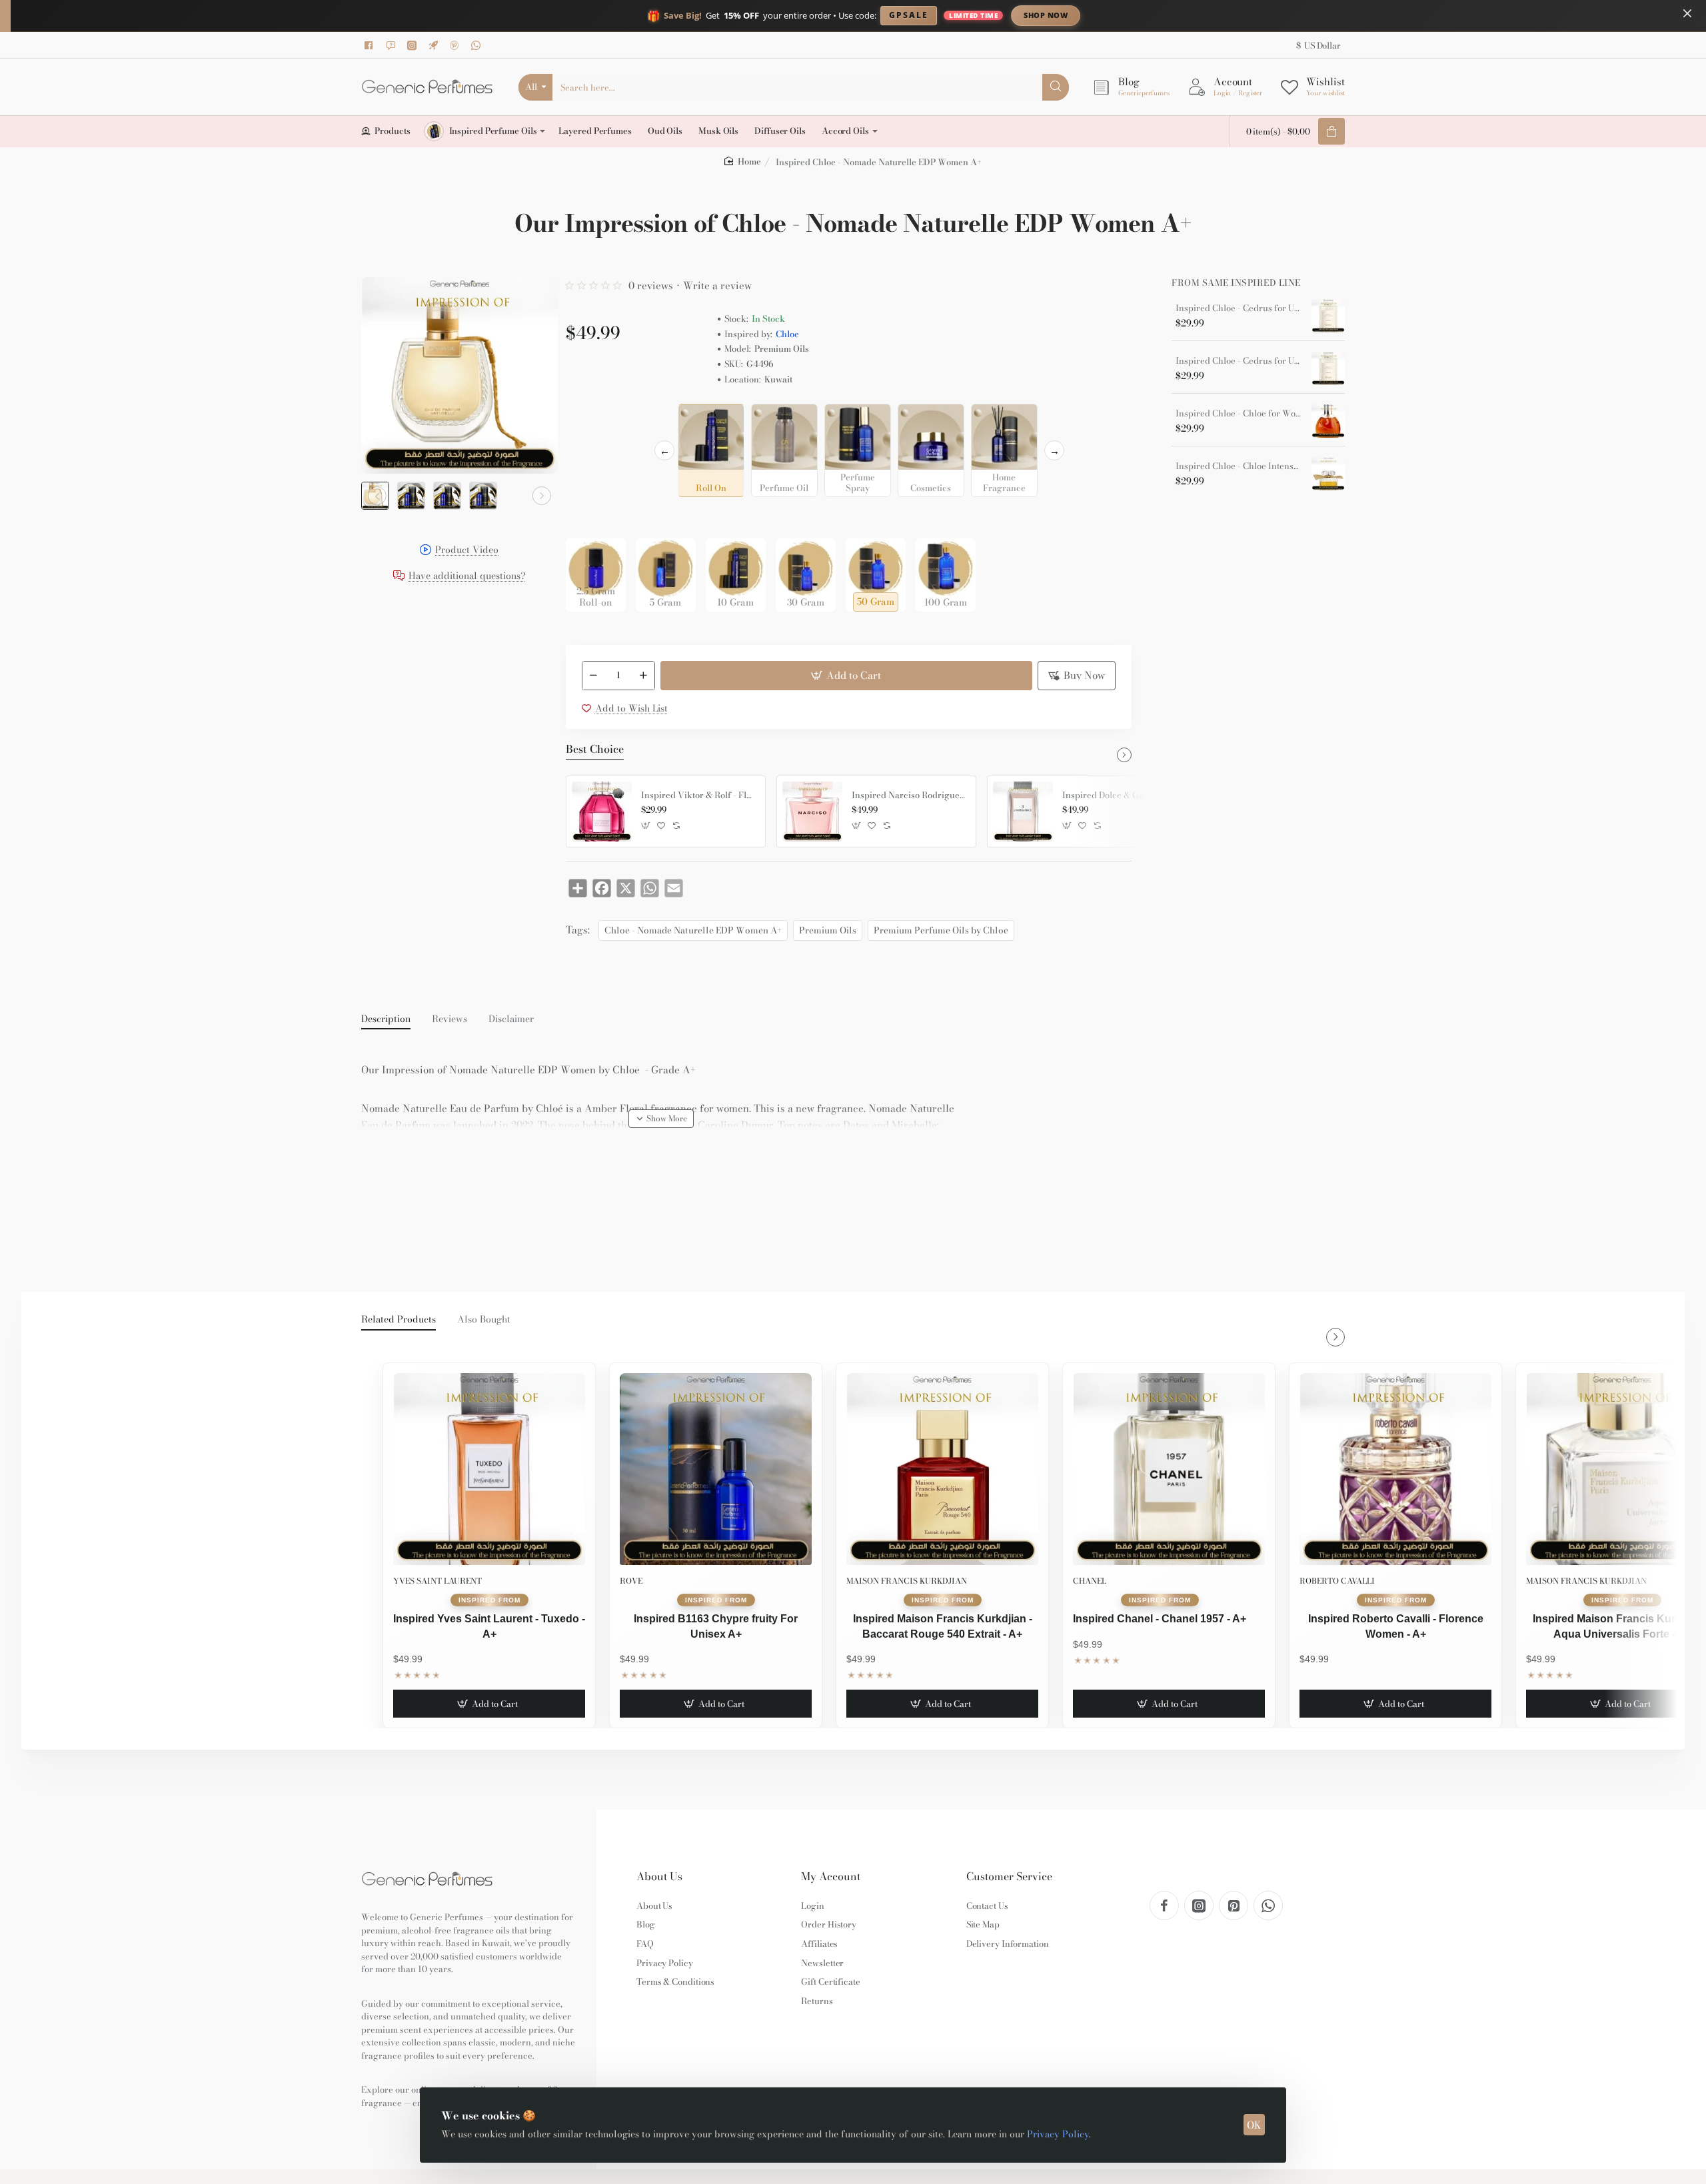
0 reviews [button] (651, 285)
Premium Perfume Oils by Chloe (941, 930)
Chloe (787, 334)
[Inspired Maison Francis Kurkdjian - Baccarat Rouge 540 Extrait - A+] (942, 1469)
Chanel (1090, 1581)
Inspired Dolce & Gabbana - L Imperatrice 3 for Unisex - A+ (1120, 796)
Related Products (399, 1320)
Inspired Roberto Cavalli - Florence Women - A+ (1396, 1626)
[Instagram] (414, 45)
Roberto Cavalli (1337, 1581)
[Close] (1687, 13)
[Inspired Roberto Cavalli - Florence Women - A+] (1395, 1469)
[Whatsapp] (478, 45)
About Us (659, 1877)
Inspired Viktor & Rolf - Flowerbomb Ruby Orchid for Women (698, 796)
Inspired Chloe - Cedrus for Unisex (1239, 308)
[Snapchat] (393, 45)
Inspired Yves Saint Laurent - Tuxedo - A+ (489, 1626)
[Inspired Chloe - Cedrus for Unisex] (1328, 316)
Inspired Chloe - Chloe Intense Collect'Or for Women (1239, 466)
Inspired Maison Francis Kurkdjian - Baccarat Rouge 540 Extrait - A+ (943, 1626)
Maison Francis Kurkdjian (907, 1581)
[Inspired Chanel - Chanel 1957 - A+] (1169, 1469)
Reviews (449, 1019)
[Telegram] (435, 45)
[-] (594, 676)
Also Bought (484, 1320)
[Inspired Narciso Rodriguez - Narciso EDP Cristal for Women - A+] (812, 812)
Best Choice (595, 750)
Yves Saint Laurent (437, 1581)
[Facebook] (371, 45)
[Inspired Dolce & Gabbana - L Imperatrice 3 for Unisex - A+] (1023, 812)
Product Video (467, 551)
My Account (831, 1877)
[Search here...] (1056, 87)
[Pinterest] (456, 45)
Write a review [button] (717, 285)
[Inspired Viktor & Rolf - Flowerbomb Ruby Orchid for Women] (602, 812)
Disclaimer (511, 1019)
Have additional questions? (467, 577)
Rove (631, 1581)
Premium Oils (828, 930)
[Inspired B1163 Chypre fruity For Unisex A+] (716, 1469)
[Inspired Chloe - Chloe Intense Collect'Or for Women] (1328, 474)
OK (1254, 2125)
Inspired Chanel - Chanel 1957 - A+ (1160, 1619)
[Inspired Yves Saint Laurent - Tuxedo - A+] (489, 1469)
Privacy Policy (1058, 2134)
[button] (377, 496)
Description (386, 1019)
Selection (588, 418)
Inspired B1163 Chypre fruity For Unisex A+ (716, 1626)
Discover (1156, 15)
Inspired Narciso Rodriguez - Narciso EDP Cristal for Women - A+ (909, 796)
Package (587, 517)
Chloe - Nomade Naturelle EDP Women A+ (693, 930)
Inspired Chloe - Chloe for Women (1239, 414)
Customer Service (1009, 1877)
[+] (643, 676)
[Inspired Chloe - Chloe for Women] (1328, 421)
